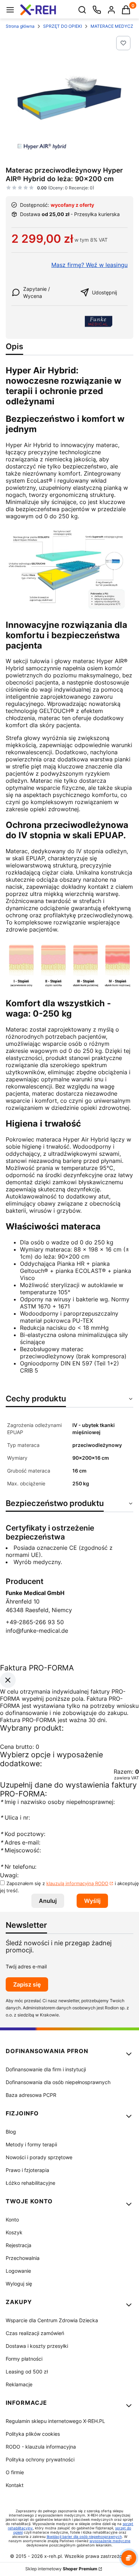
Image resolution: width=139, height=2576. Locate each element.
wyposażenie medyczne (110, 2541)
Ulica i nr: (15, 1817)
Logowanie (18, 2271)
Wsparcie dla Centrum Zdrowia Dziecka (52, 2320)
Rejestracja (19, 2245)
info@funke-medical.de (37, 1631)
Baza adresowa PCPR (31, 2095)
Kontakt (15, 2485)
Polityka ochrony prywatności (40, 2459)
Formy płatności (24, 2359)
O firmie (15, 2472)
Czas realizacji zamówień (35, 2333)
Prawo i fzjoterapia (27, 2170)
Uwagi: (9, 1875)
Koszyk (14, 2232)
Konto (12, 2220)
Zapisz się (27, 1984)
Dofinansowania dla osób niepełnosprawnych (58, 2082)
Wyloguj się (19, 2284)
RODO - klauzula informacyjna (41, 2447)
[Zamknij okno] (8, 1680)
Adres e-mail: (20, 1842)
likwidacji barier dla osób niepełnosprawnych (84, 2536)
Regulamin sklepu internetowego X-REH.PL (55, 2421)
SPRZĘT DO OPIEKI (63, 26)
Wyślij (92, 1901)
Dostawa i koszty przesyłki (37, 2346)
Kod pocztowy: (23, 1834)
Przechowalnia (23, 2258)
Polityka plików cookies (33, 2434)
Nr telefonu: (19, 1867)
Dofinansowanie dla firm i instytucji (46, 2069)
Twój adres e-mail (26, 1966)
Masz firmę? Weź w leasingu (89, 265)
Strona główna (20, 26)
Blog (11, 2132)
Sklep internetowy (61, 2569)
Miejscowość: (20, 1850)
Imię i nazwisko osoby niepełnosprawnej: (57, 1802)
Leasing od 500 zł (27, 2372)
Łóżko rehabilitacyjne (30, 2183)
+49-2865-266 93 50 (35, 1622)
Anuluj (48, 1901)
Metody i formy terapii (31, 2144)
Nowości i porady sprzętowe (39, 2157)
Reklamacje (19, 2384)
